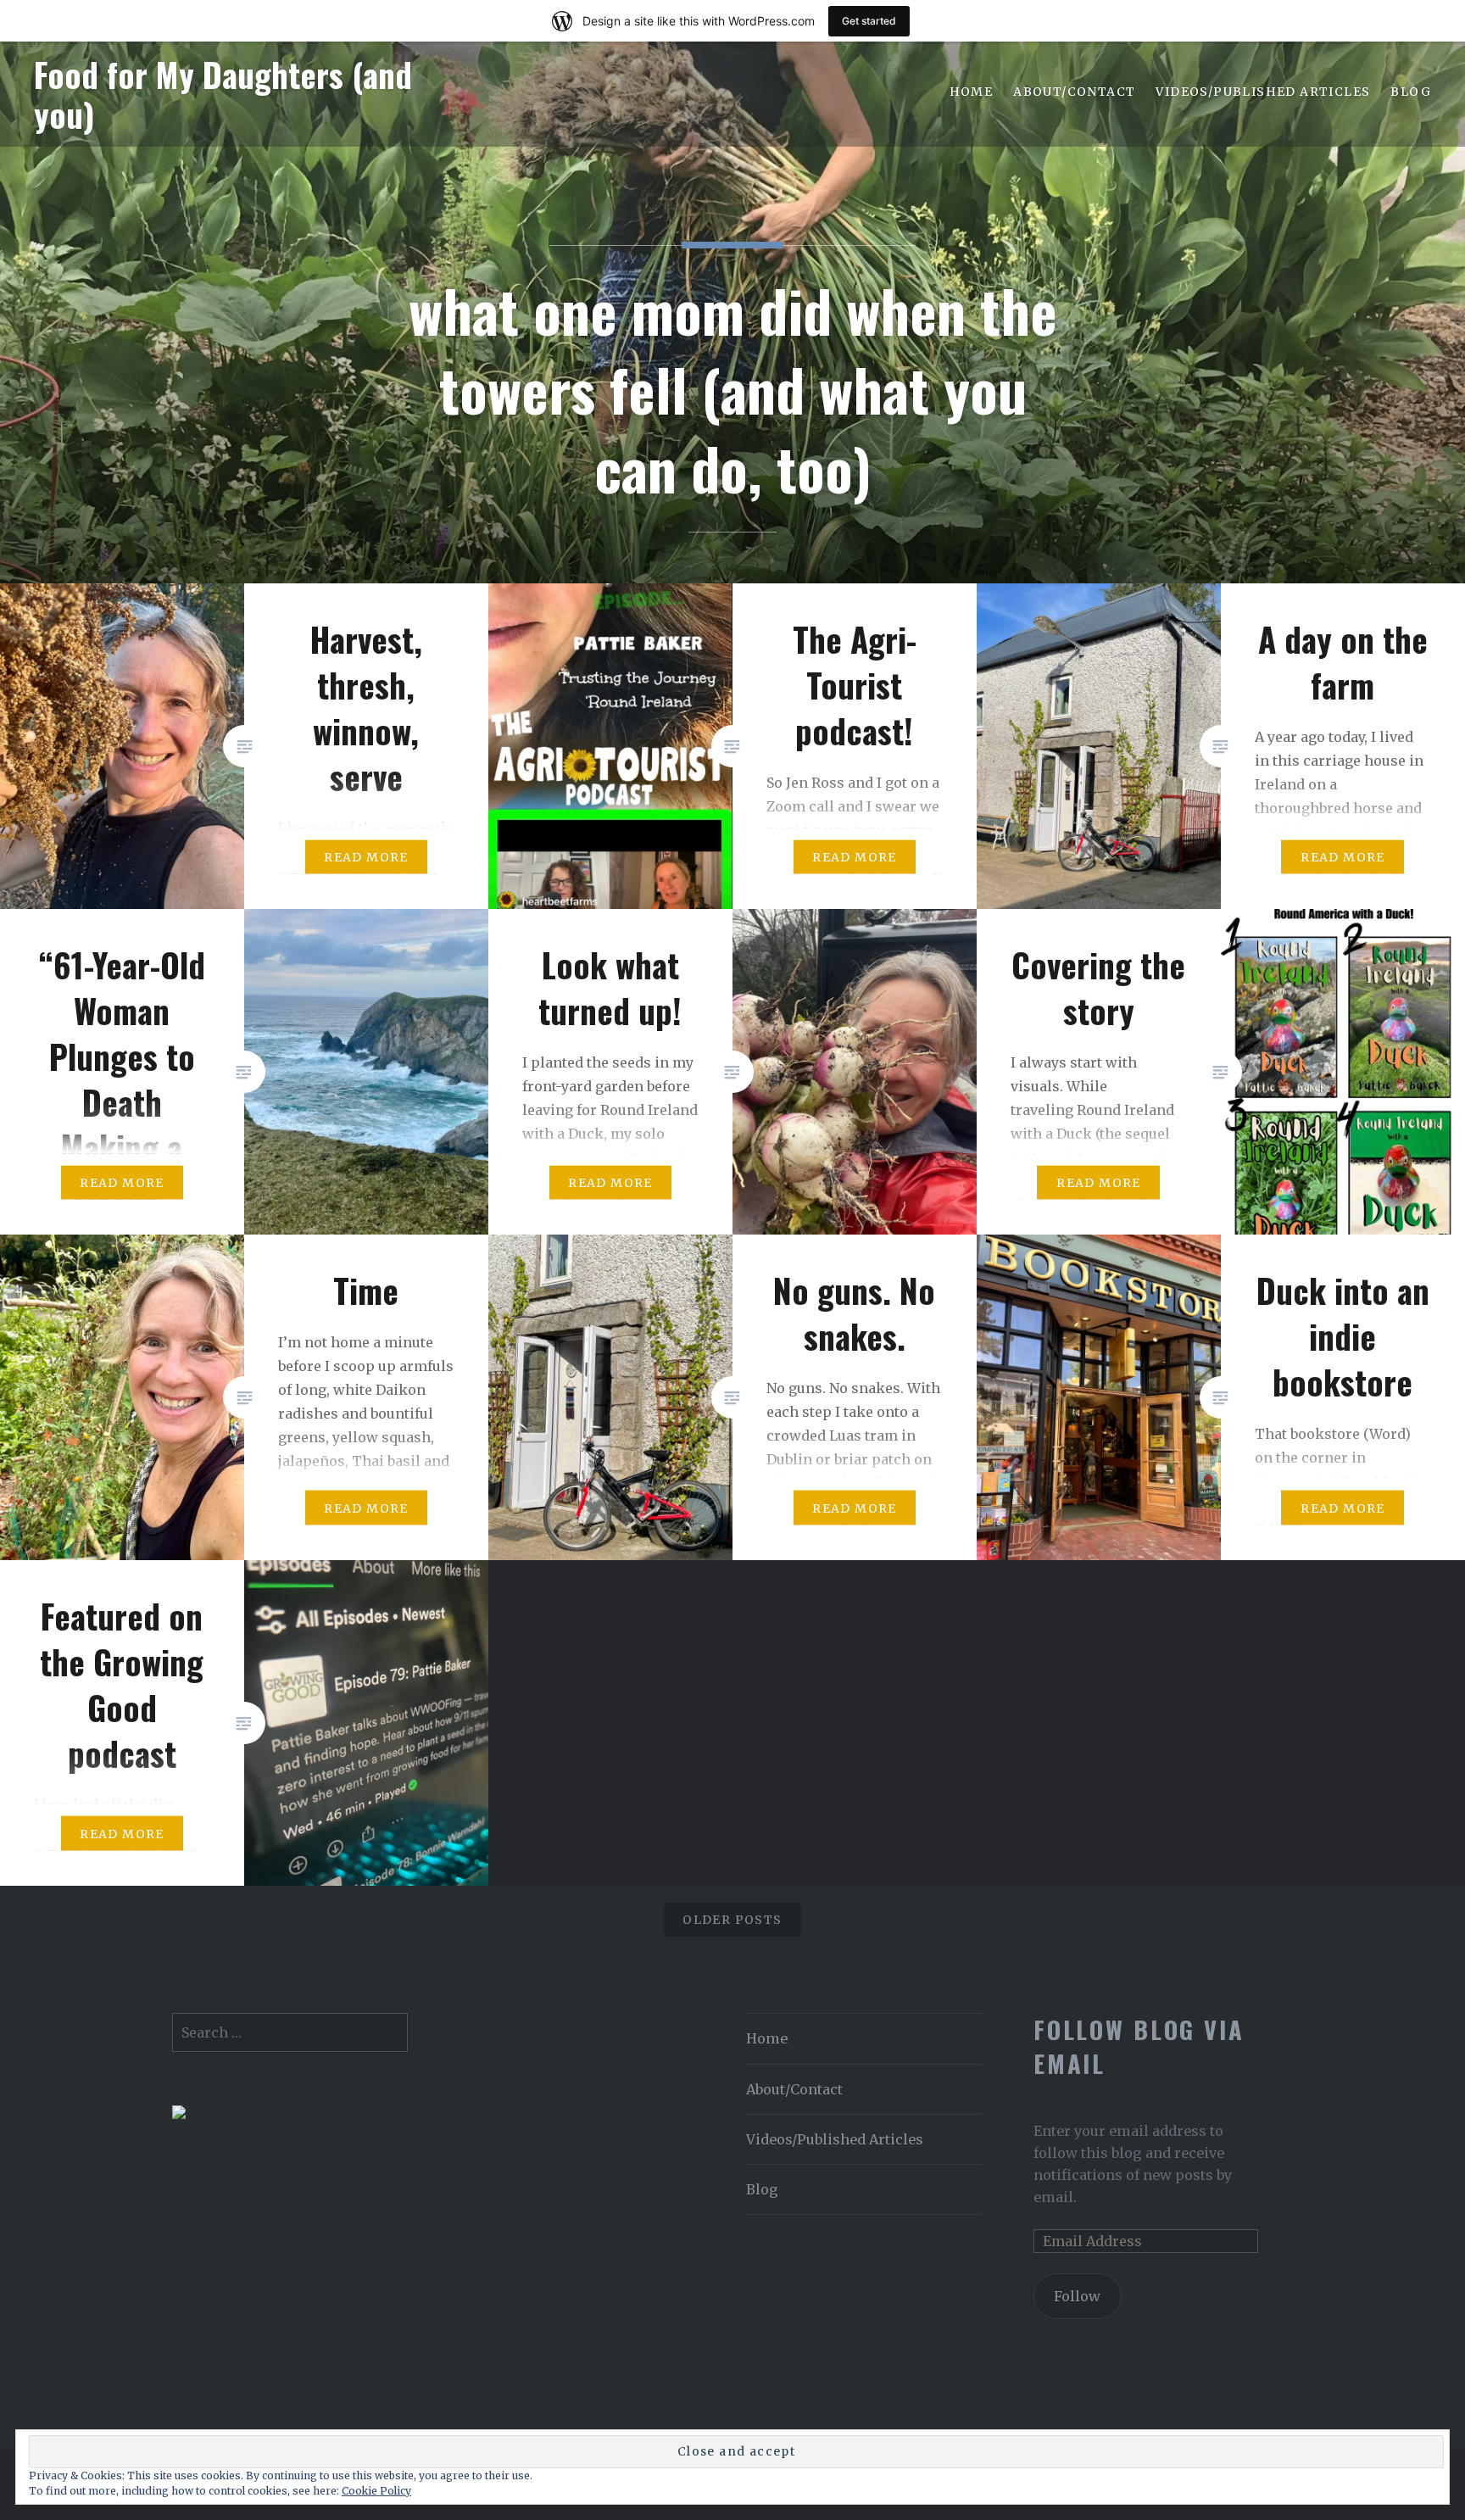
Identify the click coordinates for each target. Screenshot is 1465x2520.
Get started (869, 21)
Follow (1077, 2296)
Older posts (732, 1920)
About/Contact (1074, 92)
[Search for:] (290, 2032)
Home (972, 92)
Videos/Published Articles (1263, 92)
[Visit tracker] (179, 2114)
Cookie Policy (376, 2491)
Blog (1411, 92)
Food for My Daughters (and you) (223, 94)
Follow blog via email (1139, 2046)
